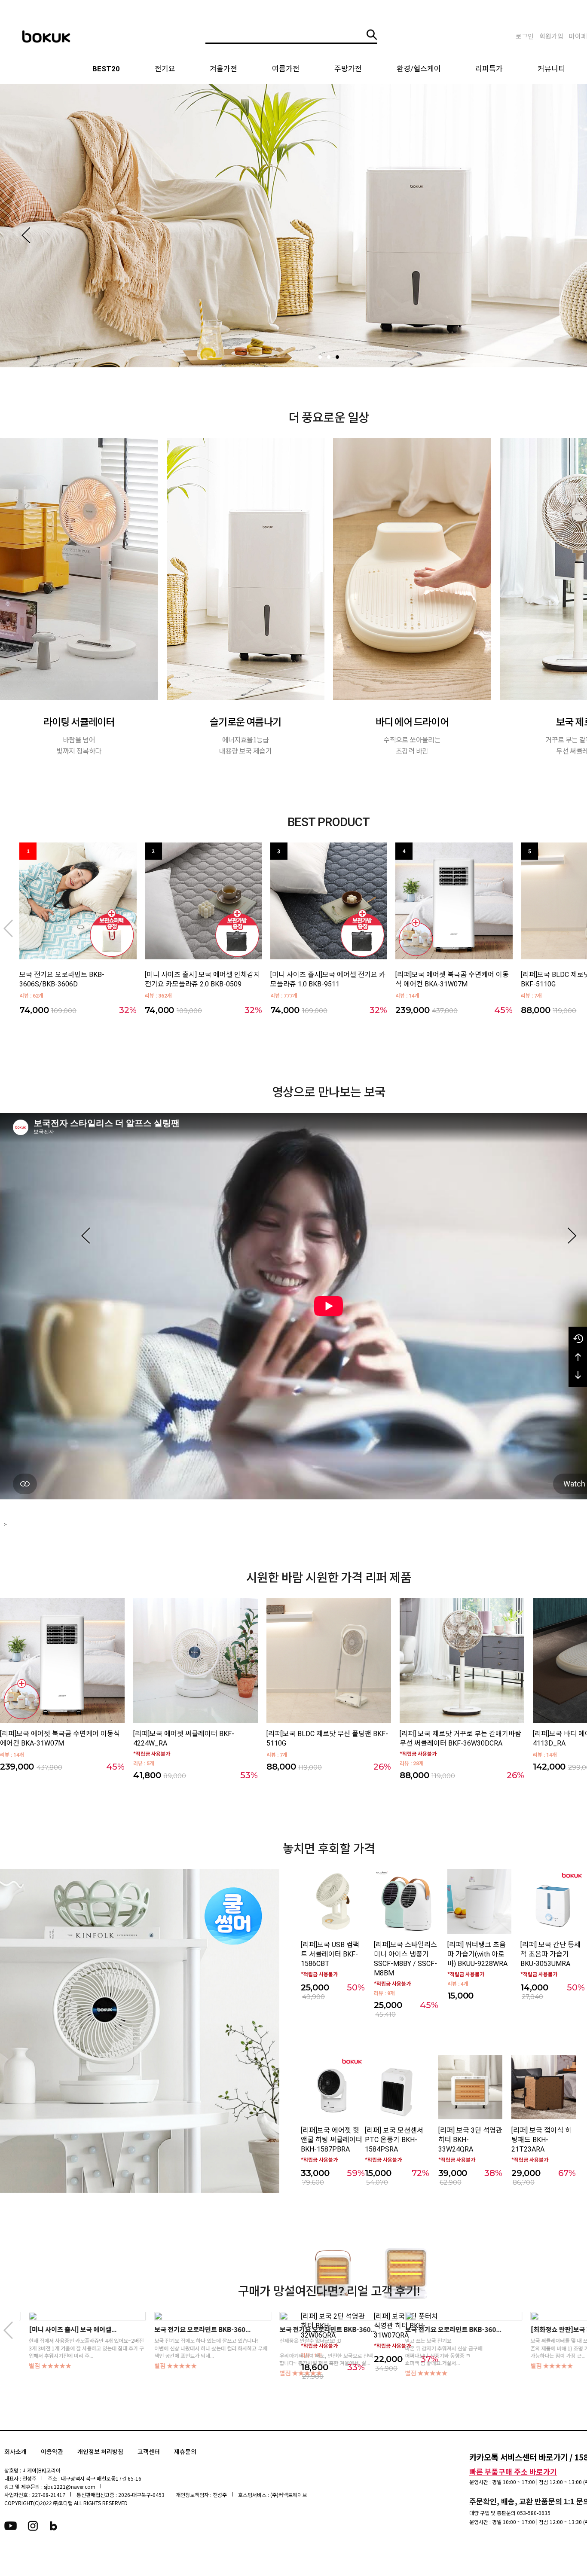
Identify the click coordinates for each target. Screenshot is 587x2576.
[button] (26, 235)
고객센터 (149, 2452)
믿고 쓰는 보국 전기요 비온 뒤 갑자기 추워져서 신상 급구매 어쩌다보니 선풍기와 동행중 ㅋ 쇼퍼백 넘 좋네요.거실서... (309, 2352)
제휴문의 (185, 2452)
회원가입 (551, 37)
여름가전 (286, 69)
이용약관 (52, 2452)
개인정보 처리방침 (100, 2452)
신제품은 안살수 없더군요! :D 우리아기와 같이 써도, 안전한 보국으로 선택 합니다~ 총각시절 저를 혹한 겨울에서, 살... (191, 2352)
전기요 (165, 69)
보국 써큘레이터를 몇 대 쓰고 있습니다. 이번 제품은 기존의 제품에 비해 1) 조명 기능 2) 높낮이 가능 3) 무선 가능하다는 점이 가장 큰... (453, 2348)
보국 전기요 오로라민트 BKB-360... (67, 2330)
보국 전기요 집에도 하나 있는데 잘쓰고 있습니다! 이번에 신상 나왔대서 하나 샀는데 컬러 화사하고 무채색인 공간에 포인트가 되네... (76, 2348)
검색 (372, 35)
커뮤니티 (551, 69)
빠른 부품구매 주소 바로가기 (513, 2471)
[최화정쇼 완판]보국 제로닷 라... (439, 2330)
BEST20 (106, 69)
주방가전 (348, 69)
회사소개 (15, 2452)
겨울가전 (223, 69)
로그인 (525, 37)
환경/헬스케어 (419, 69)
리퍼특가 (489, 69)
